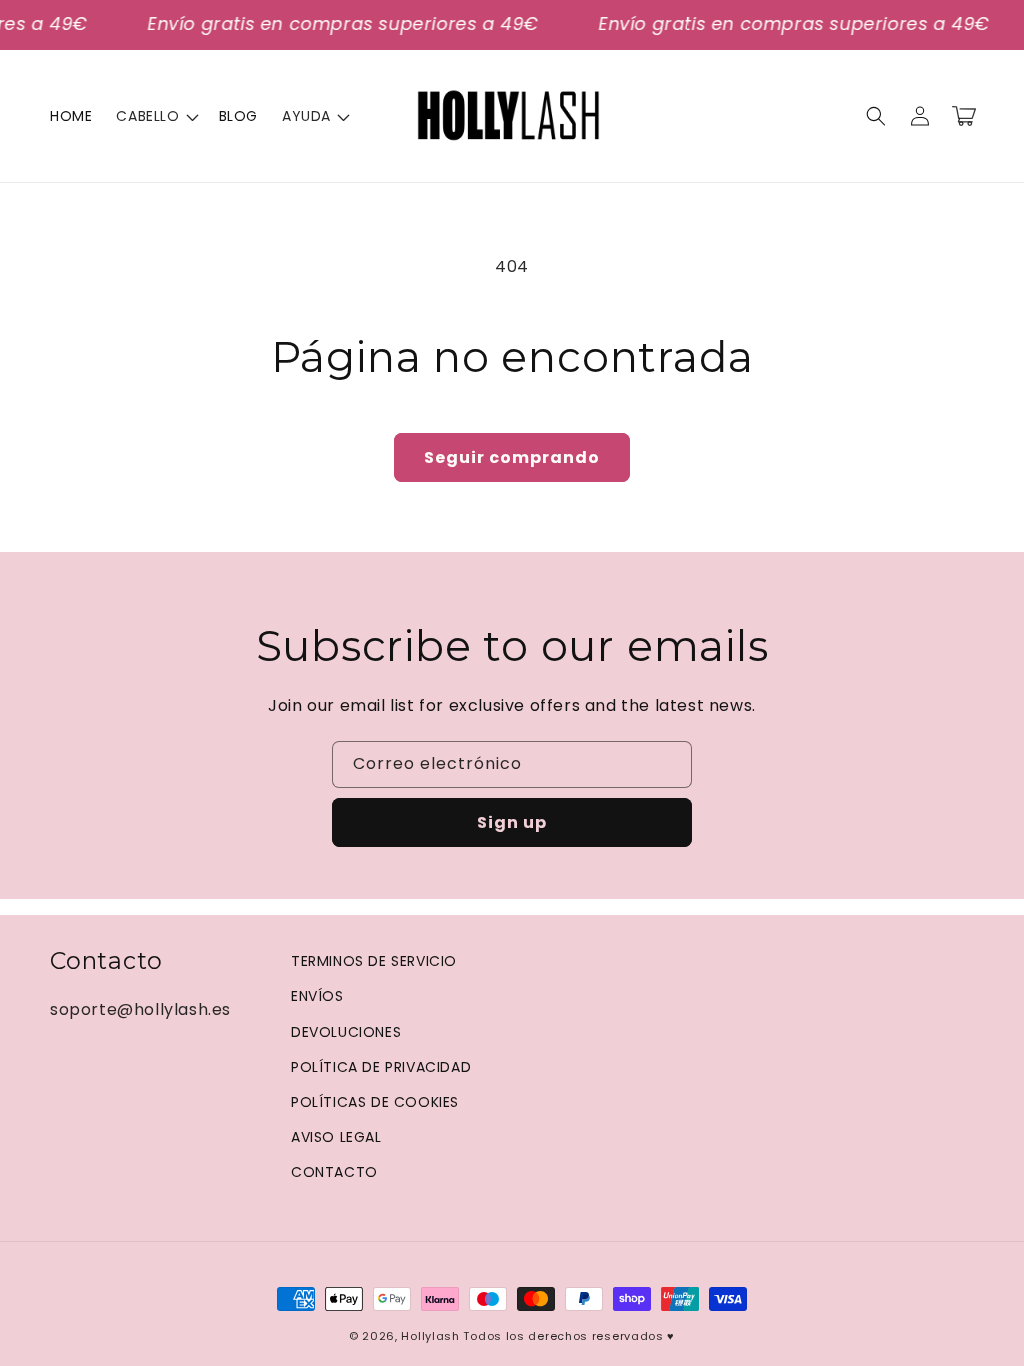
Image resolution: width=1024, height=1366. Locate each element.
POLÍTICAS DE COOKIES (375, 1102)
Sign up (512, 822)
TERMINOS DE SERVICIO (374, 961)
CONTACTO (334, 1172)
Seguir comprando (512, 457)
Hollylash (430, 1336)
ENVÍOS (317, 996)
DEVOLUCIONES (346, 1032)
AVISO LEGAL (336, 1137)
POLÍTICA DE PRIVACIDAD (381, 1067)
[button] (155, 116)
